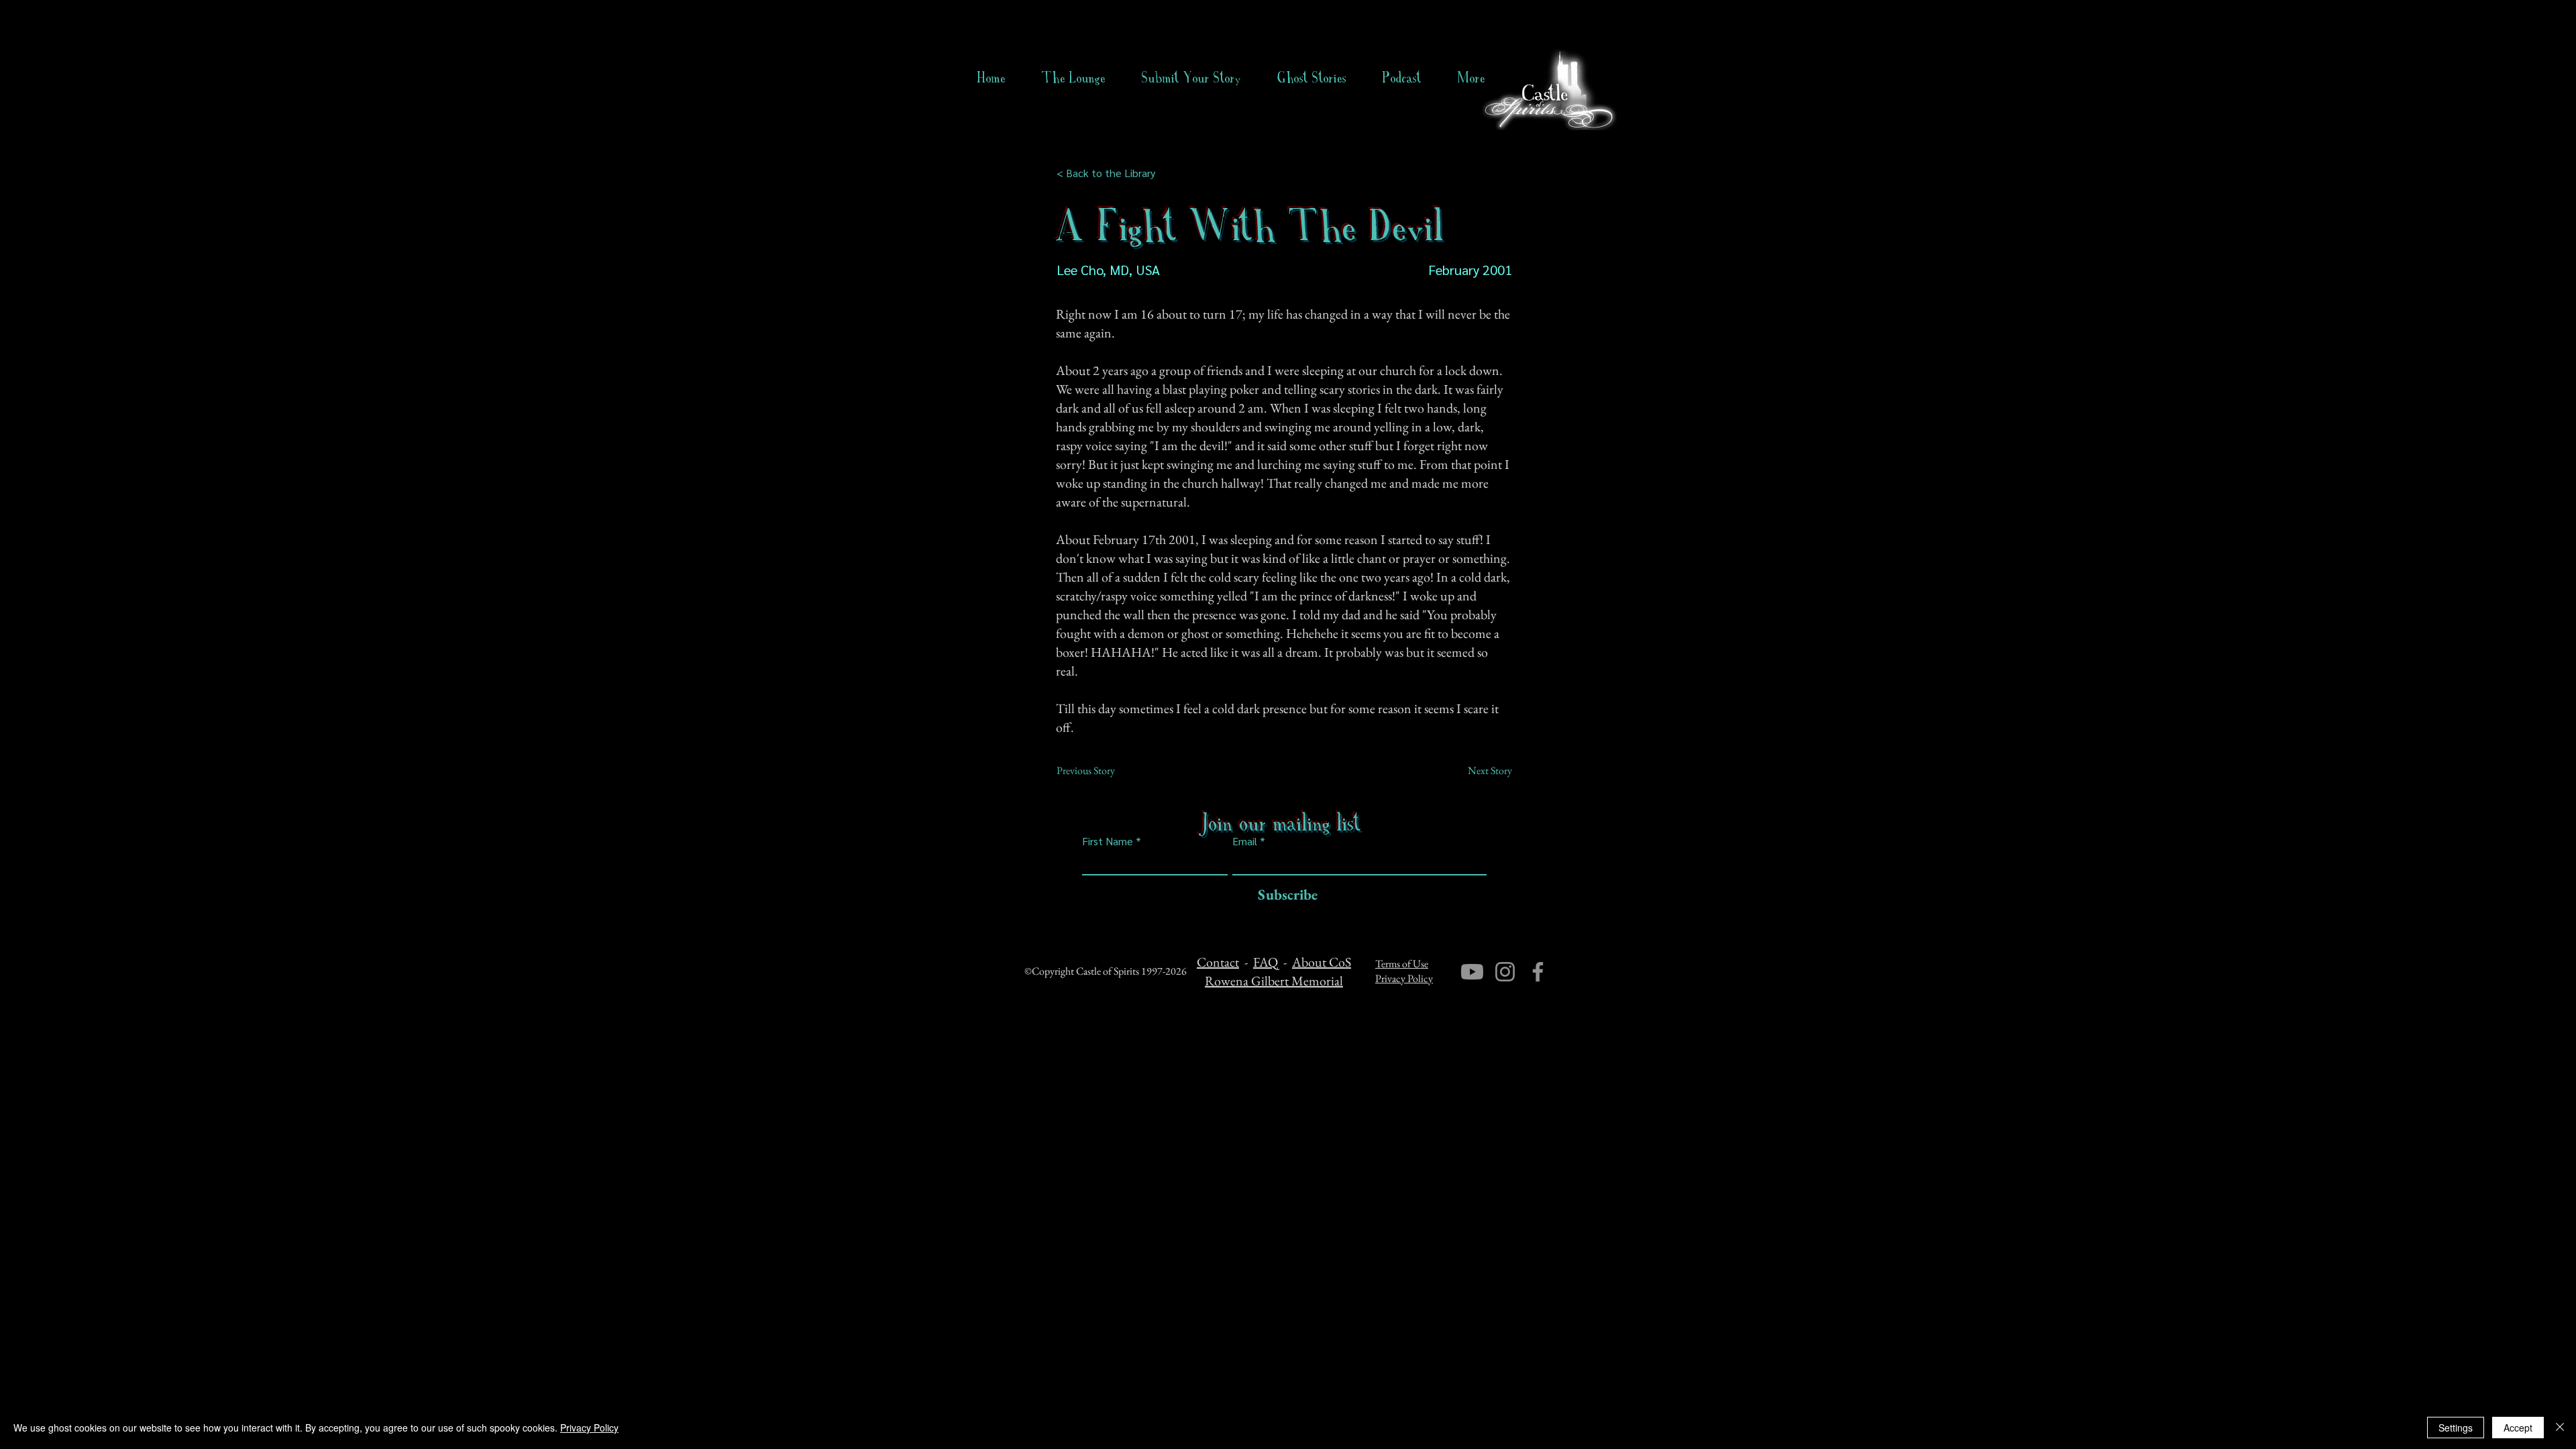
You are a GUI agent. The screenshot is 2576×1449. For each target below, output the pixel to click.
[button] (1312, 78)
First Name (1108, 841)
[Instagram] (1505, 972)
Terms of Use (1402, 964)
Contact (1218, 962)
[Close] (2560, 1428)
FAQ (1266, 962)
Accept (2518, 1428)
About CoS (1322, 962)
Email (1245, 841)
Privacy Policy (1404, 978)
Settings (2456, 1428)
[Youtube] (1472, 972)
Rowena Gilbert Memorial (1274, 981)
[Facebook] (1538, 972)
